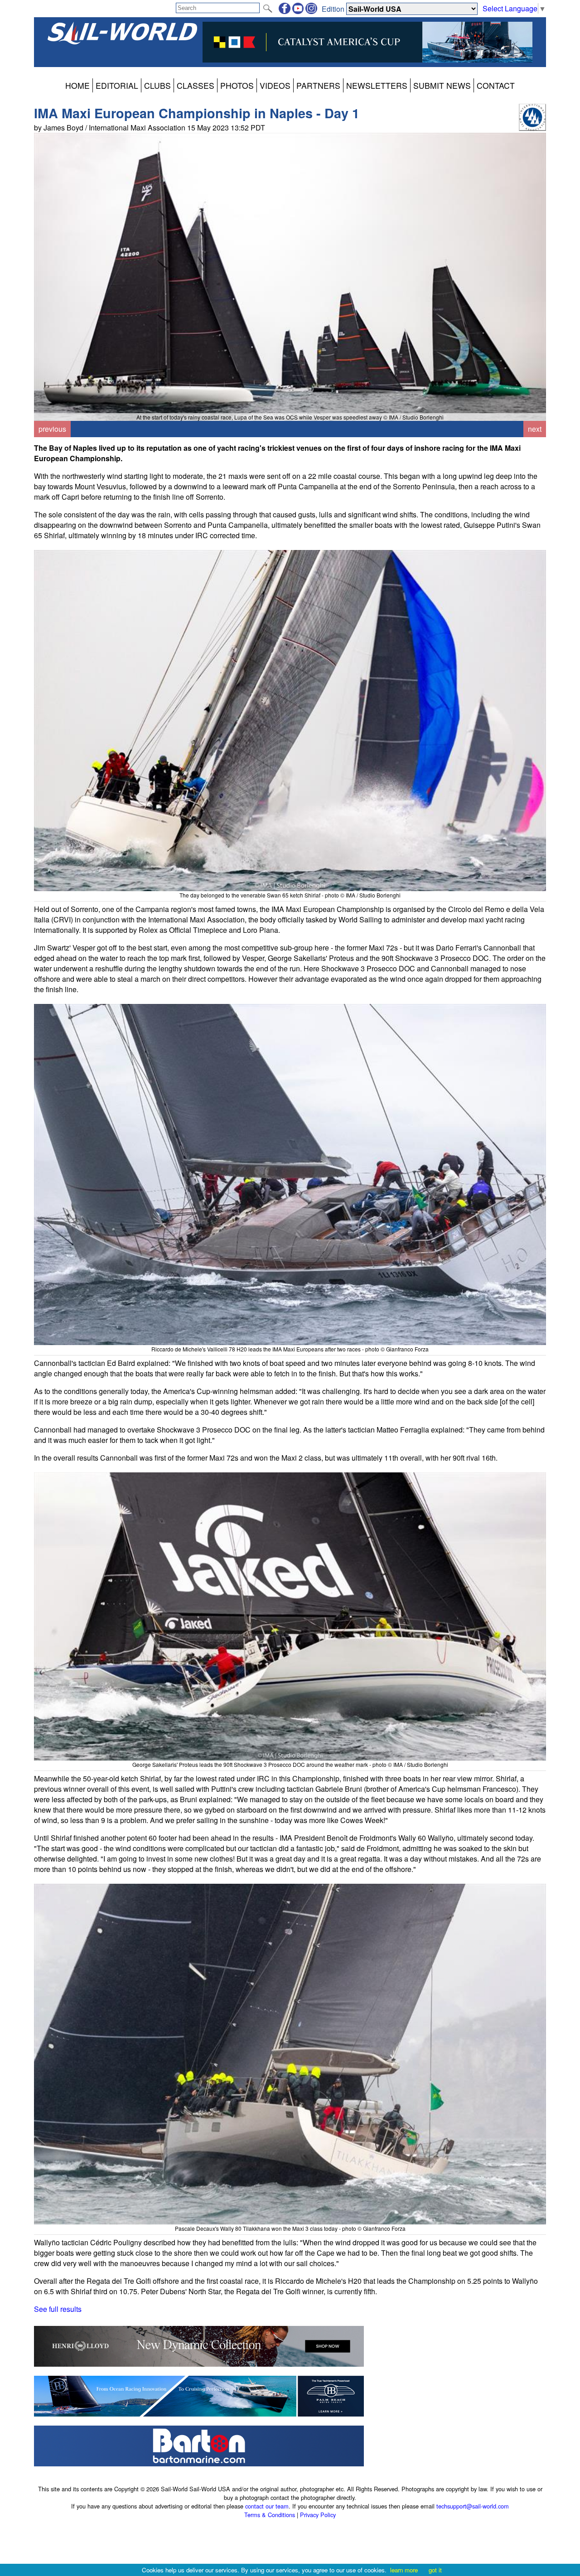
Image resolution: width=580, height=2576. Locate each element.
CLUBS (157, 85)
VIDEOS (275, 85)
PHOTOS (237, 85)
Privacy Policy (318, 2515)
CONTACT (496, 85)
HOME (77, 85)
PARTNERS (318, 85)
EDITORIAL (117, 85)
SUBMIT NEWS (442, 85)
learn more (404, 2570)
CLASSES (196, 85)
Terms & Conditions (270, 2515)
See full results (58, 2309)
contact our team (267, 2506)
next (535, 429)
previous (52, 429)
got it (435, 2570)
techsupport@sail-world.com (473, 2506)
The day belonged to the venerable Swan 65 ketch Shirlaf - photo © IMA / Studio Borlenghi (290, 895)
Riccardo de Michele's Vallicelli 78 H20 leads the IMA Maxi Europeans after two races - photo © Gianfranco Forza (290, 1349)
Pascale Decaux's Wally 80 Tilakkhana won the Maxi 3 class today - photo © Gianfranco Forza (290, 2228)
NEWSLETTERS (377, 85)
